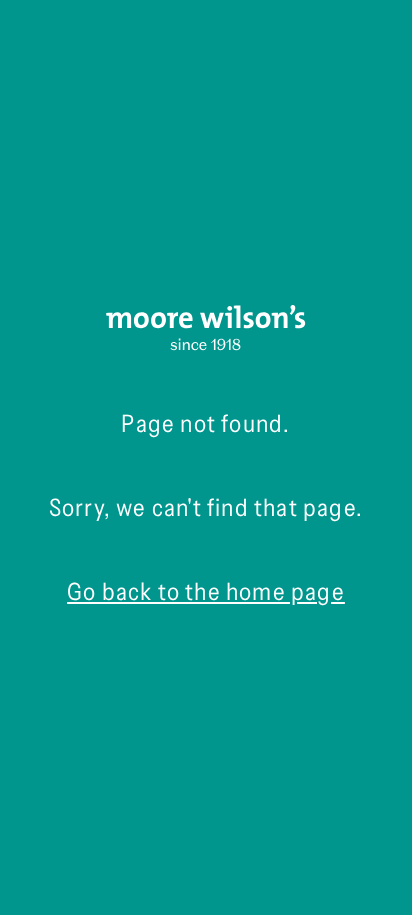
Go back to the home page (206, 591)
